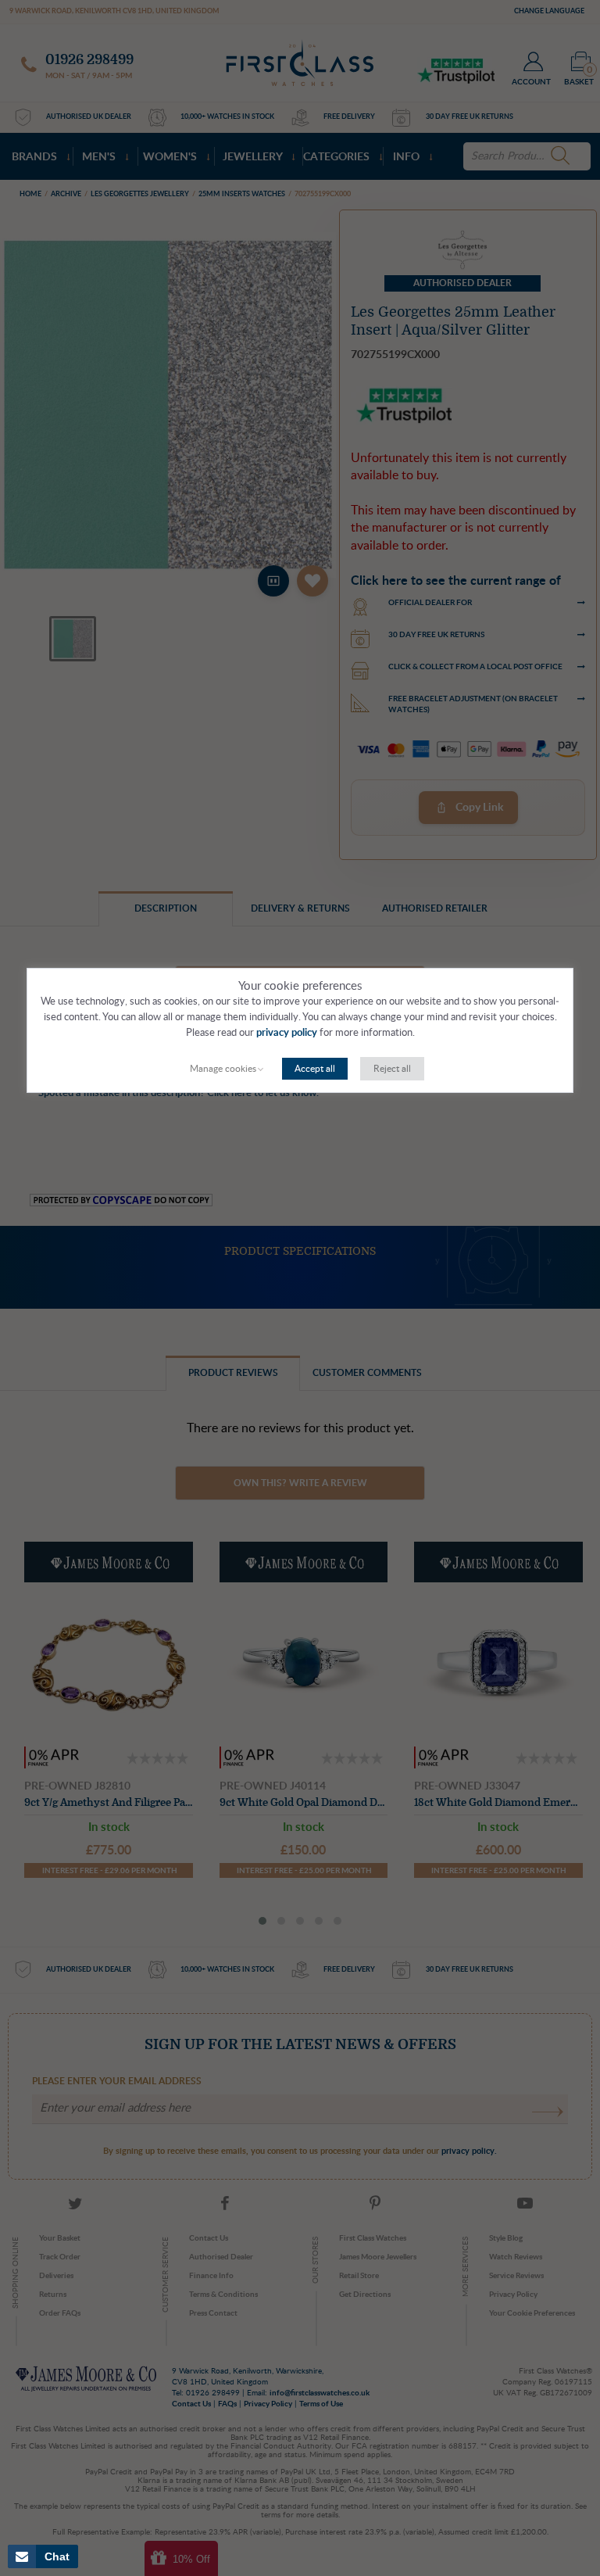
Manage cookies (223, 1069)
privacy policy (287, 1033)
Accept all (315, 1069)
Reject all (392, 1069)
